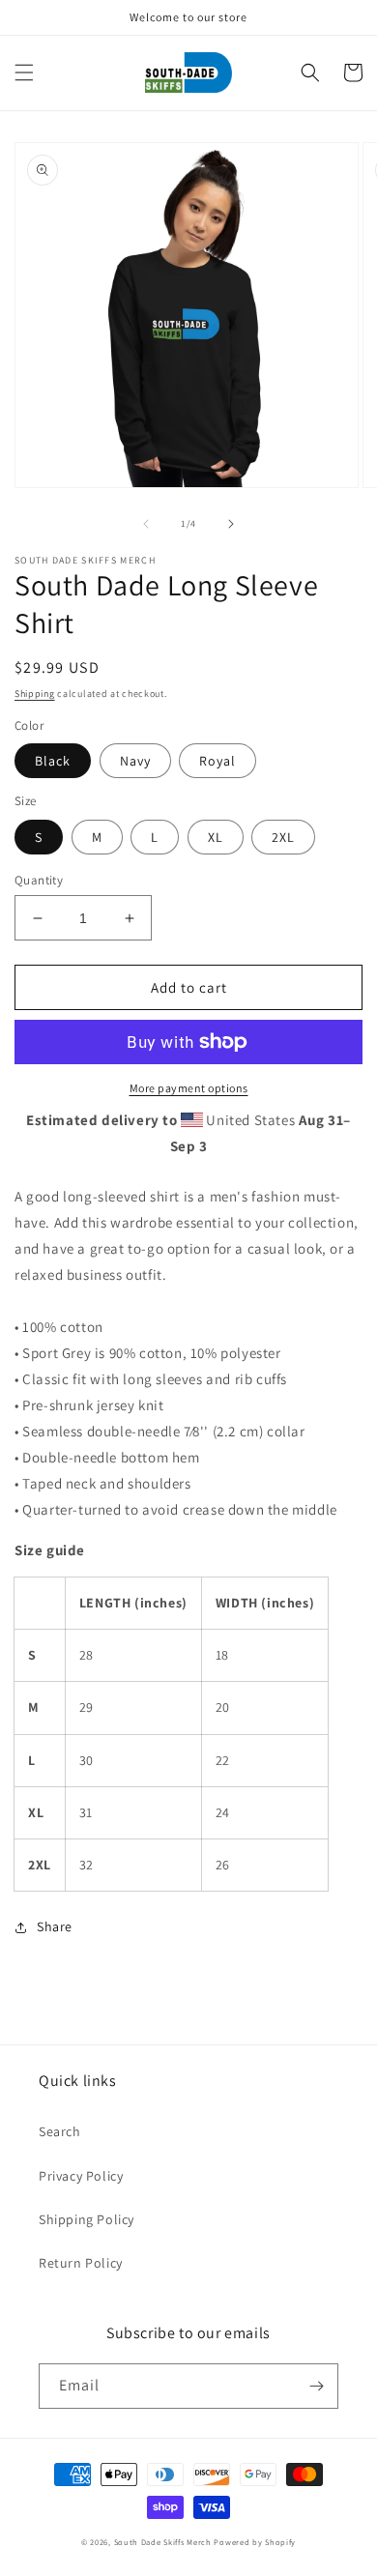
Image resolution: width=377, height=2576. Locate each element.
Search (60, 2131)
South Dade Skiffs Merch (163, 2542)
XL (216, 837)
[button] (24, 72)
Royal (217, 761)
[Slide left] (146, 524)
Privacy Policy (81, 2176)
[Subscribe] (316, 2386)
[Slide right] (231, 524)
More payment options (189, 1088)
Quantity (39, 880)
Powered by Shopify (255, 2542)
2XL (283, 837)
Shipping (35, 694)
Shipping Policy (87, 2219)
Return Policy (81, 2263)
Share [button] (55, 1926)
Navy (135, 761)
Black (53, 761)
